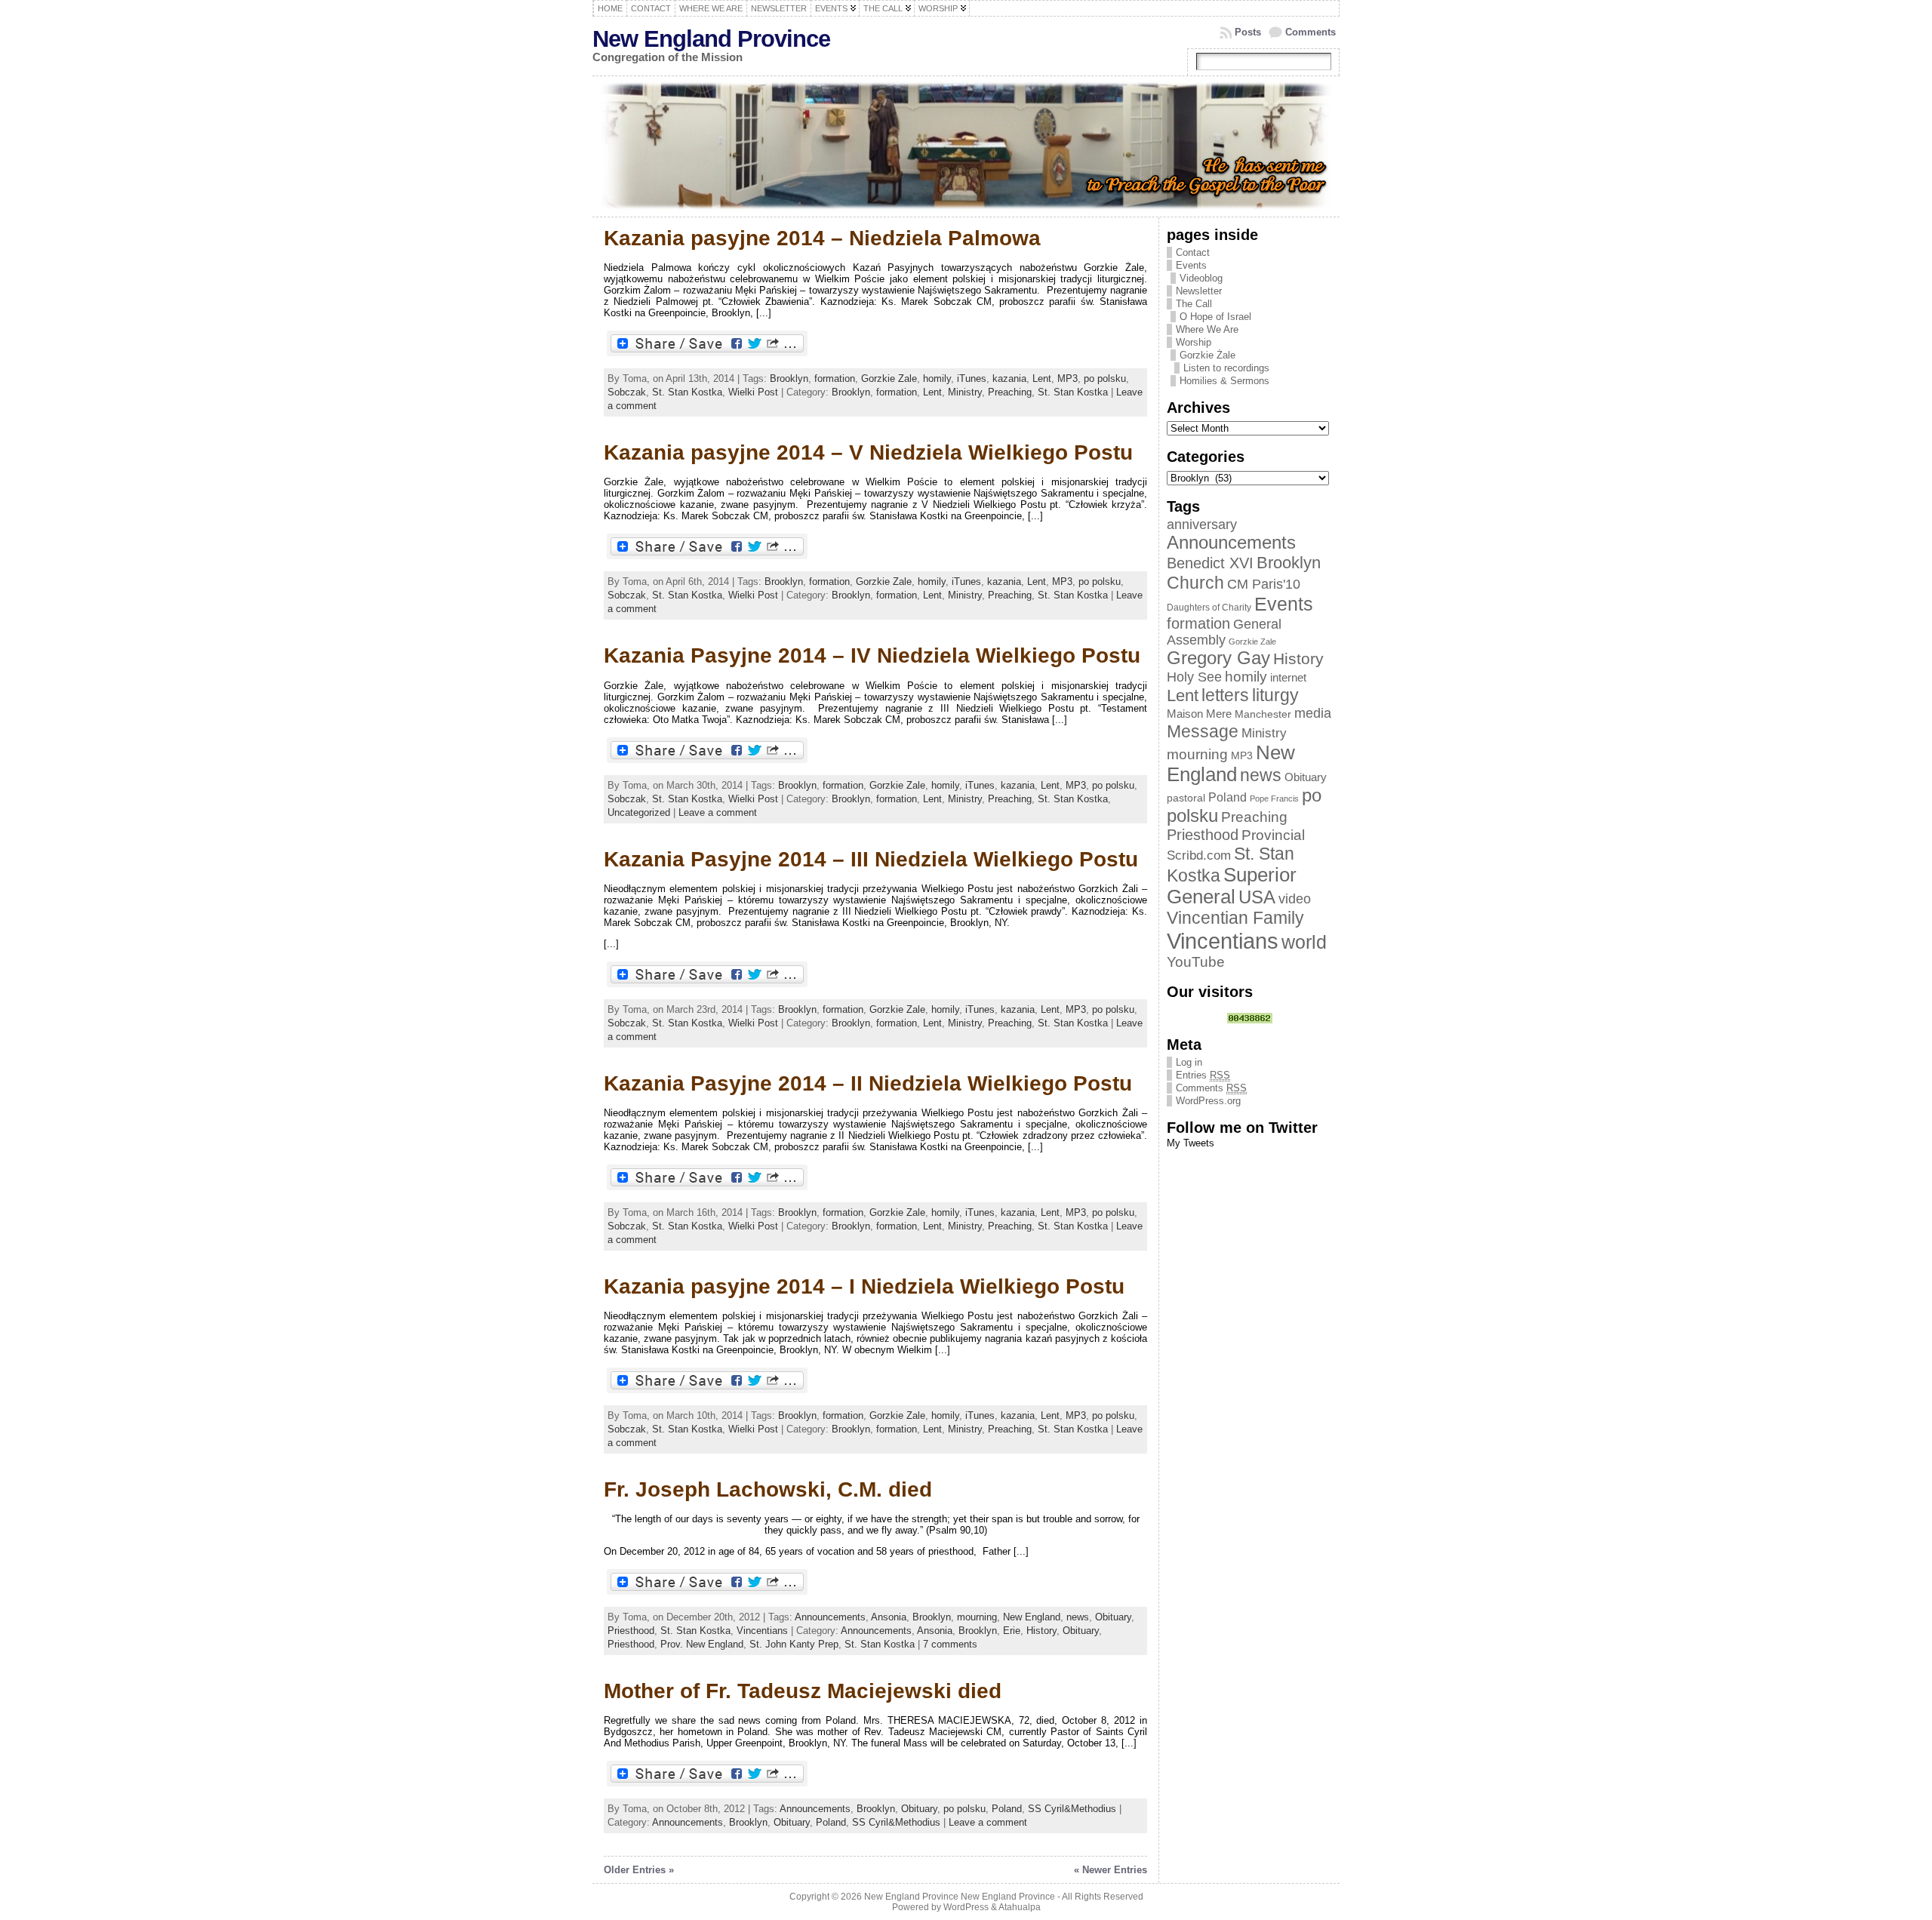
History (1041, 1631)
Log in (1189, 1062)
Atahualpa (1020, 1907)
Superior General (1232, 886)
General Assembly (1224, 632)
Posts (1248, 32)
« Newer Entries (1111, 1870)
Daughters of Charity (1209, 608)
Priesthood (631, 1631)
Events (1191, 265)
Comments (1311, 32)
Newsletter (1199, 291)
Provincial (1273, 835)
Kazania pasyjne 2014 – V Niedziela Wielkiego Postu (868, 452)
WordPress (966, 1907)
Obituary (1113, 1617)
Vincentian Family (1235, 918)
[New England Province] (966, 146)
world (1304, 942)
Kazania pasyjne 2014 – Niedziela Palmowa (822, 238)
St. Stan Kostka (687, 392)
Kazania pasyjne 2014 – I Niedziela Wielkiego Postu (864, 1286)
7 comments (950, 1644)
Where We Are (1207, 329)
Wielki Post (753, 392)
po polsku (1105, 378)
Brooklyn (789, 378)
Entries (1203, 1075)
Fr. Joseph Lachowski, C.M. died (768, 1489)
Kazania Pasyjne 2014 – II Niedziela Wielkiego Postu (868, 1083)
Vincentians (762, 1631)
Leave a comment (718, 812)
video (1295, 899)
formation (835, 378)
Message (1203, 731)
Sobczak (627, 392)
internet (1288, 678)
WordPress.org (1208, 1101)
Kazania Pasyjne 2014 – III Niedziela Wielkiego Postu (871, 859)
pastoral (1186, 798)
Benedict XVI (1210, 563)
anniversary (1202, 525)
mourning (977, 1617)
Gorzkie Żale (1207, 355)
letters (1225, 695)
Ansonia (889, 1617)
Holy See (1194, 677)
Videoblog (1201, 278)
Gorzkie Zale (889, 378)
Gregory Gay (1218, 658)
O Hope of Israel (1215, 317)
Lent (1042, 378)
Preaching (1010, 392)
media (1313, 713)
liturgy (1275, 695)
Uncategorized (639, 812)
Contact (1193, 252)
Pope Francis (1274, 798)
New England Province (711, 39)
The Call (1194, 304)
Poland (1007, 1809)
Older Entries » (639, 1870)
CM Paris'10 (1264, 584)
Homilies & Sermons (1224, 381)
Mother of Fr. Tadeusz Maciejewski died (803, 1691)
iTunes (972, 378)
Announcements (830, 1617)
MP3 (1068, 378)
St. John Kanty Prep (794, 1644)
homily (937, 378)
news (1078, 1617)
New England (1032, 1617)
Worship (1194, 342)
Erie (1012, 1631)
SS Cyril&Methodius (1072, 1809)
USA (1257, 897)
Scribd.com (1199, 855)
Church (1195, 583)
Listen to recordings (1226, 368)
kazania (1009, 378)
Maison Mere (1199, 714)
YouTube (1196, 962)
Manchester (1263, 714)
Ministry (965, 392)
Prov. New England (702, 1644)
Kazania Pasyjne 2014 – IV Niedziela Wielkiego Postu (872, 655)
